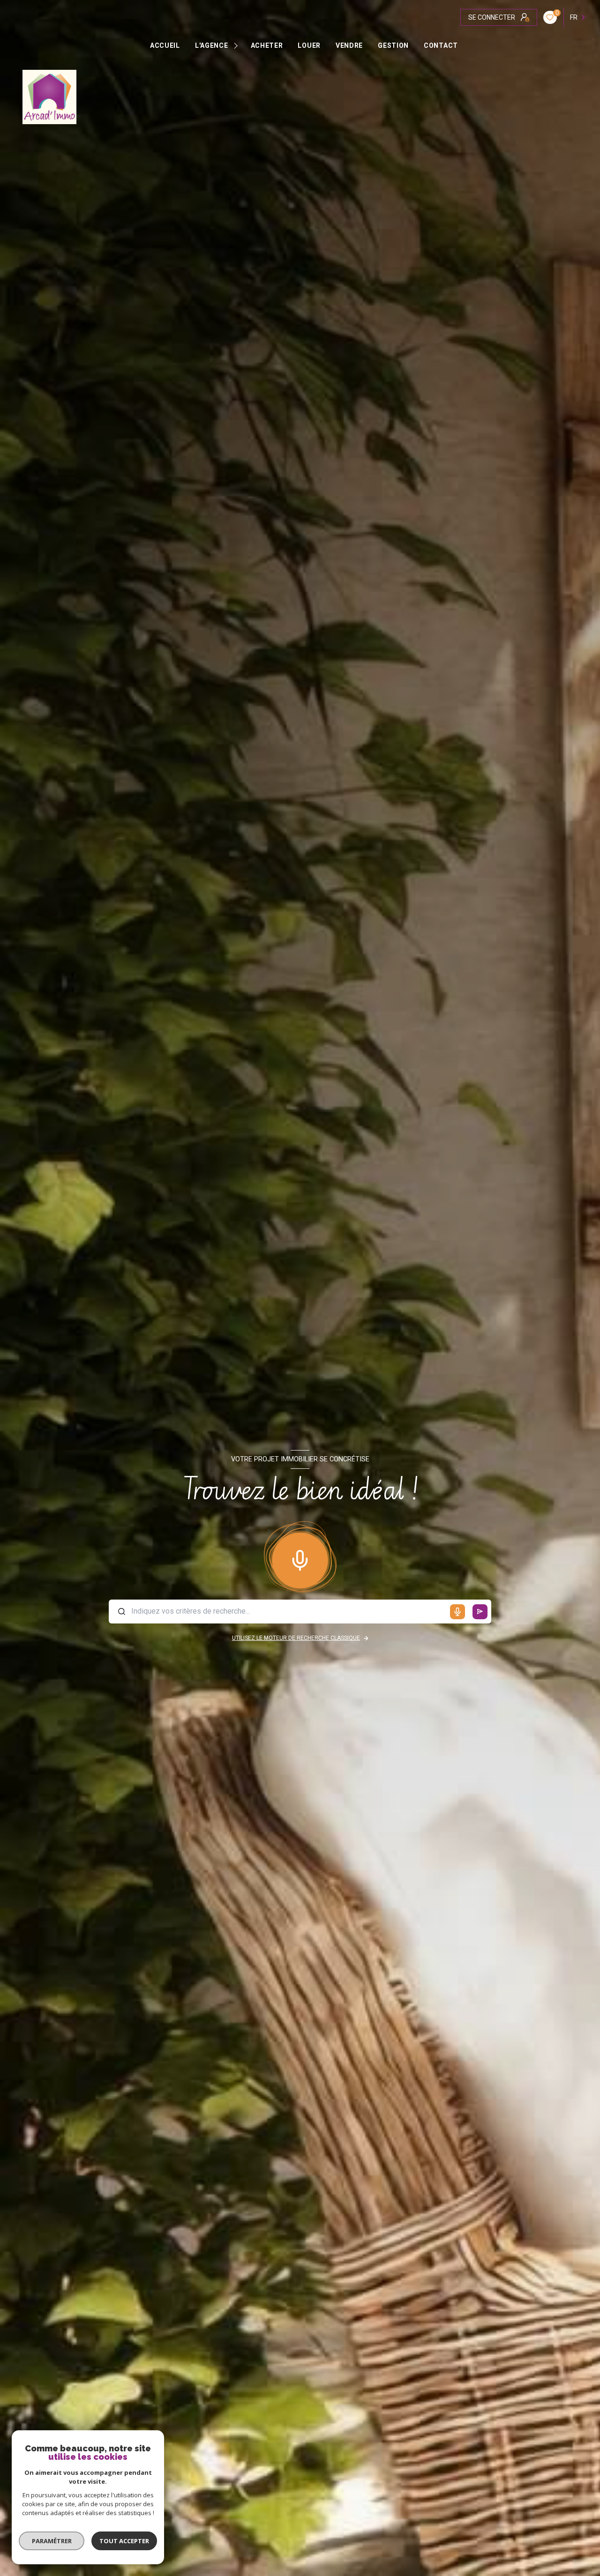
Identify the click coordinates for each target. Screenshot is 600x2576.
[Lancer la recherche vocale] (300, 1558)
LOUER (309, 45)
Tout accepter (124, 2541)
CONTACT (441, 45)
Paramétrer (52, 2541)
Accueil (165, 45)
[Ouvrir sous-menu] (237, 45)
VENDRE (349, 45)
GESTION (393, 45)
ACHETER (266, 45)
